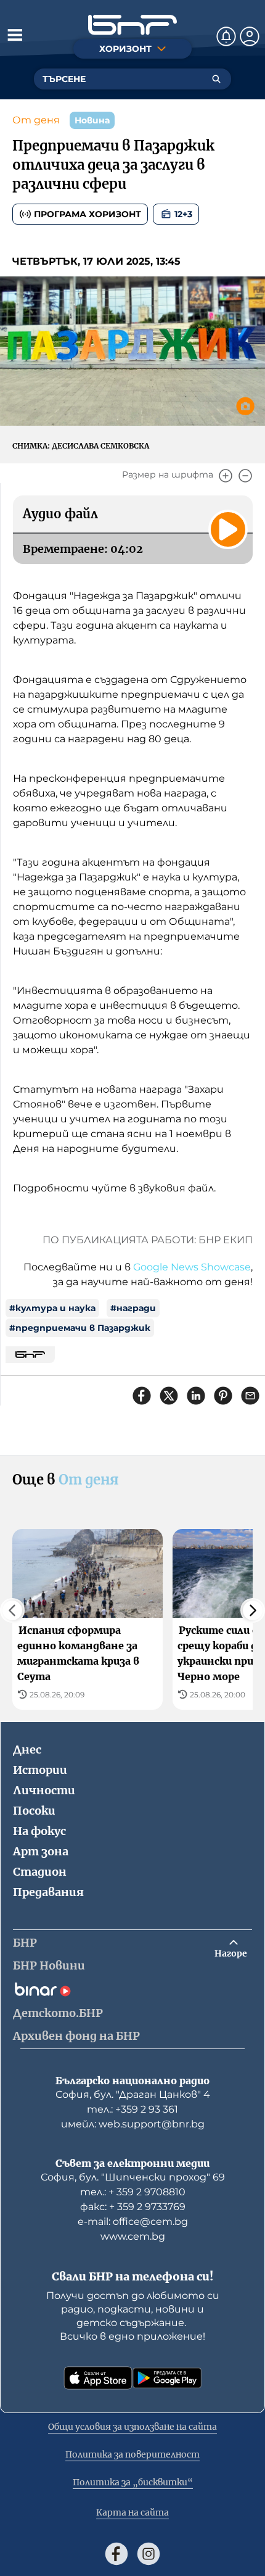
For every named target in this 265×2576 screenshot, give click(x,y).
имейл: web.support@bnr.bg (133, 2124)
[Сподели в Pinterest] (223, 1396)
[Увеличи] (226, 476)
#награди (133, 1308)
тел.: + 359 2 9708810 (133, 2192)
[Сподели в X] (169, 1396)
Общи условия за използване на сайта (132, 2427)
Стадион (40, 1872)
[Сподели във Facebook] (142, 1396)
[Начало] (132, 25)
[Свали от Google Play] (167, 2378)
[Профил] (250, 36)
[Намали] (245, 476)
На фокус (39, 1831)
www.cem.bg (133, 2236)
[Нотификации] (226, 36)
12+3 (183, 214)
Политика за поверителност (132, 2454)
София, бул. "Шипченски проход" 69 (133, 2177)
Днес (27, 1750)
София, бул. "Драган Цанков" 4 (133, 2094)
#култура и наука (52, 1308)
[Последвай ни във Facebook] (116, 2554)
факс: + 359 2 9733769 (133, 2207)
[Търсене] (216, 79)
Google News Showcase (192, 1267)
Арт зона (41, 1851)
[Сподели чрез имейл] (250, 1396)
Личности (44, 1790)
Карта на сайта (132, 2512)
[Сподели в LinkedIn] (196, 1396)
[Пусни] (228, 529)
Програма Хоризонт (88, 214)
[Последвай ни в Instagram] (149, 2554)
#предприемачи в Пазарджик (80, 1328)
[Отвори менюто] (15, 35)
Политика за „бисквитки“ (133, 2482)
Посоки (34, 1811)
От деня (36, 120)
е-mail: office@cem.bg (133, 2222)
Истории (40, 1770)
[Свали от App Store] (98, 2378)
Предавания (48, 1892)
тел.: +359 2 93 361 (132, 2109)
